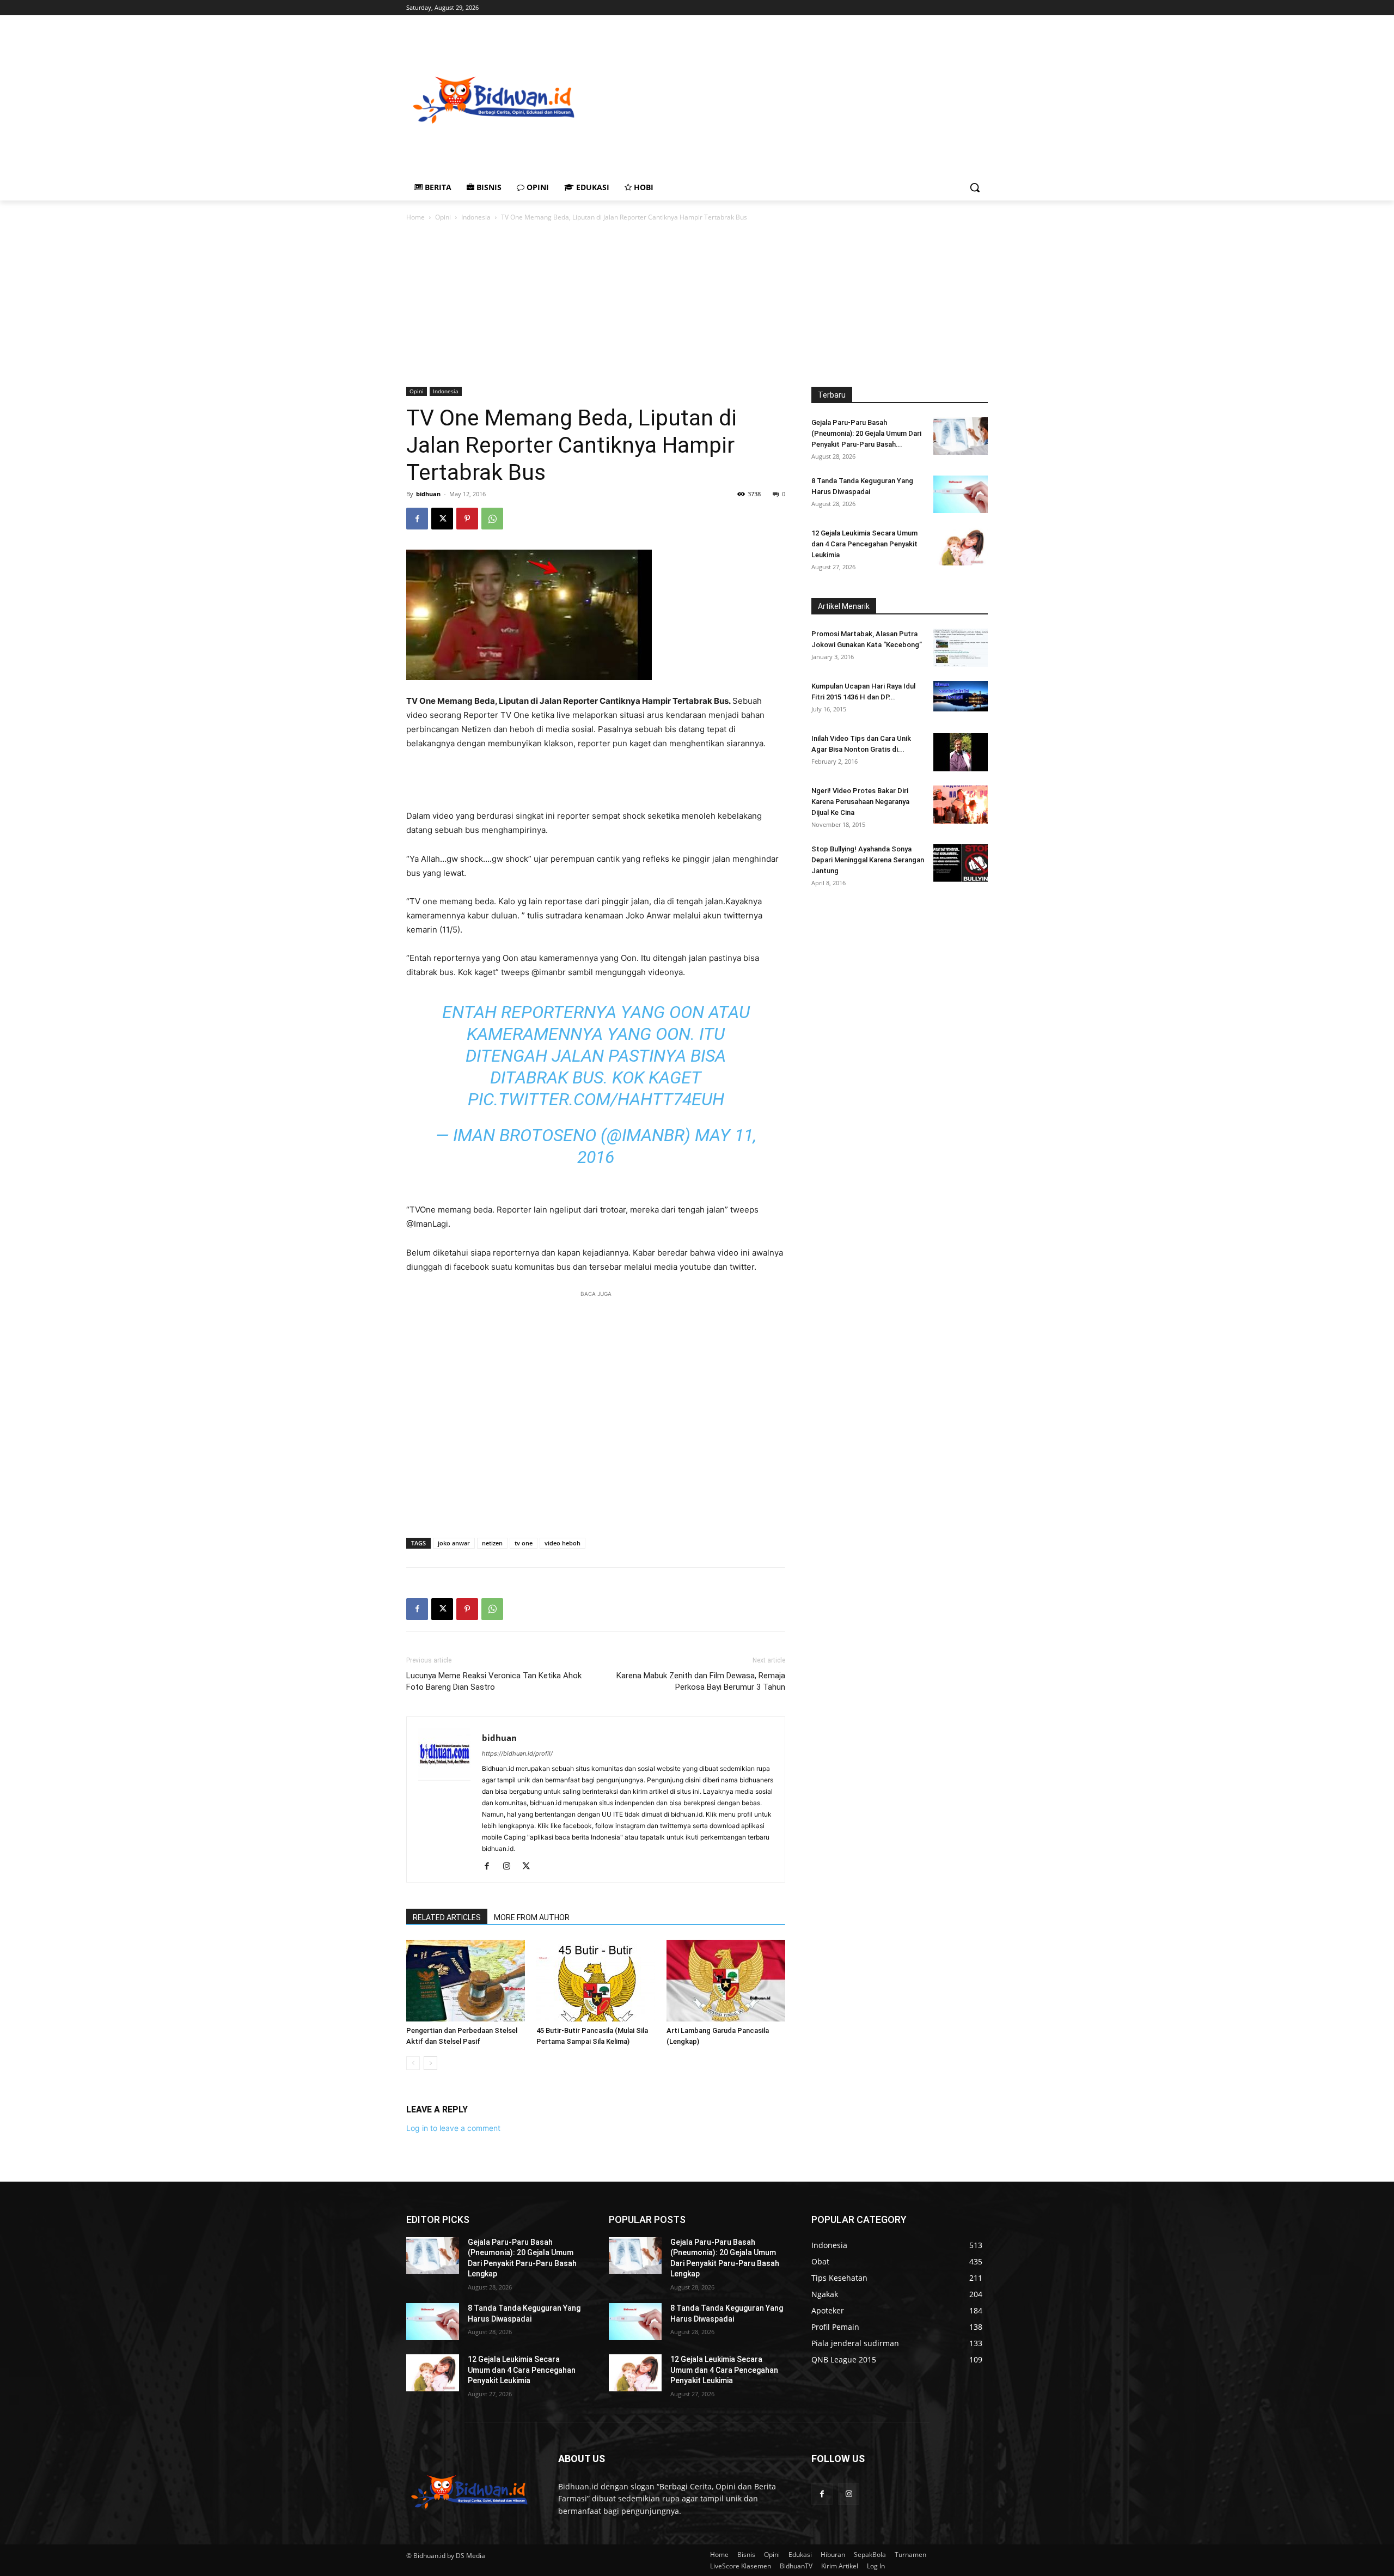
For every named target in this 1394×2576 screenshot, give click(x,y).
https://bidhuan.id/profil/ (517, 1753)
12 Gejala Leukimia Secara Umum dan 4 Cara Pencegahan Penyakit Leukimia (864, 544)
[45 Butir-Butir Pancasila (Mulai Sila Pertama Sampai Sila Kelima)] (596, 1981)
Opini (443, 217)
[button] (975, 187)
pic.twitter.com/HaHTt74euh (596, 1099)
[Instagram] (510, 1867)
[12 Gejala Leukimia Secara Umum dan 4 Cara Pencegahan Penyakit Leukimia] (961, 547)
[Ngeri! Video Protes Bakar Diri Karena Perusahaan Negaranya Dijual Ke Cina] (961, 805)
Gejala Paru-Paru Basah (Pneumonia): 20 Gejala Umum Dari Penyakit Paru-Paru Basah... (866, 433)
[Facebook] (417, 519)
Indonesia (476, 217)
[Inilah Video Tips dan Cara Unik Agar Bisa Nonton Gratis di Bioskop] (961, 752)
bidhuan (428, 494)
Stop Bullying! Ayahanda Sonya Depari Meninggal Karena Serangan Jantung (868, 860)
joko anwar (454, 1543)
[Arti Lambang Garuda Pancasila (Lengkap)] (726, 1981)
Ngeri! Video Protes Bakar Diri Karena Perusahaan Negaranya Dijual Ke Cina (860, 802)
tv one (524, 1543)
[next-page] (430, 2063)
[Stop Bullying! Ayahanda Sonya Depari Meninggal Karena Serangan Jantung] (961, 863)
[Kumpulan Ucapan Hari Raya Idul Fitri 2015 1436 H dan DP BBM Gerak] (961, 696)
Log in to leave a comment (453, 2128)
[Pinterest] (467, 519)
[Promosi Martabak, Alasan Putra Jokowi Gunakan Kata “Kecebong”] (961, 648)
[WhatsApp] (492, 519)
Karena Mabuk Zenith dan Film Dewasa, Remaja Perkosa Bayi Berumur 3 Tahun (701, 1681)
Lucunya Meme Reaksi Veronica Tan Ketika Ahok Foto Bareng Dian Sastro (494, 1681)
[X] (442, 519)
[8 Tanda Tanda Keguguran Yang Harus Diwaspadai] (961, 494)
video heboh (563, 1543)
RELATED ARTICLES (447, 1917)
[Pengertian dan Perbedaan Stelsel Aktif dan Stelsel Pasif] (466, 1981)
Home (415, 217)
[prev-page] (413, 2063)
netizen (492, 1543)
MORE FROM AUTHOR (532, 1917)
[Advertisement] (845, 99)
